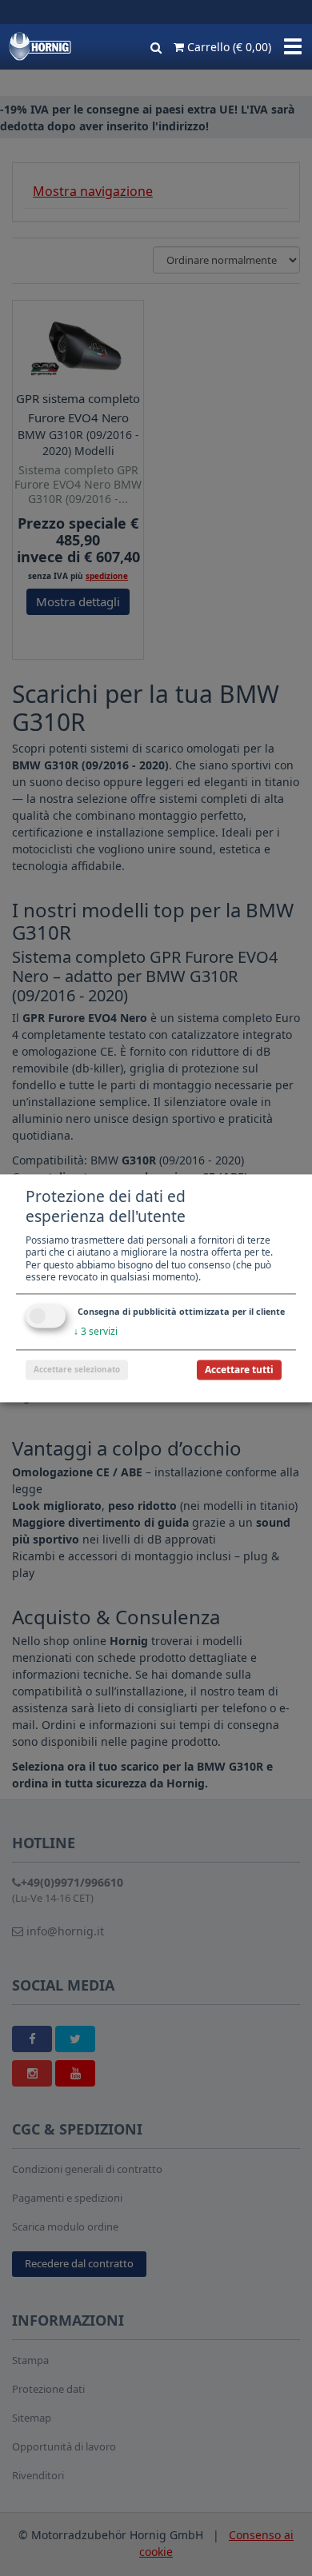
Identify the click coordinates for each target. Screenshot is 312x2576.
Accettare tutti (239, 1370)
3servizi (96, 1331)
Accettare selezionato (77, 1369)
